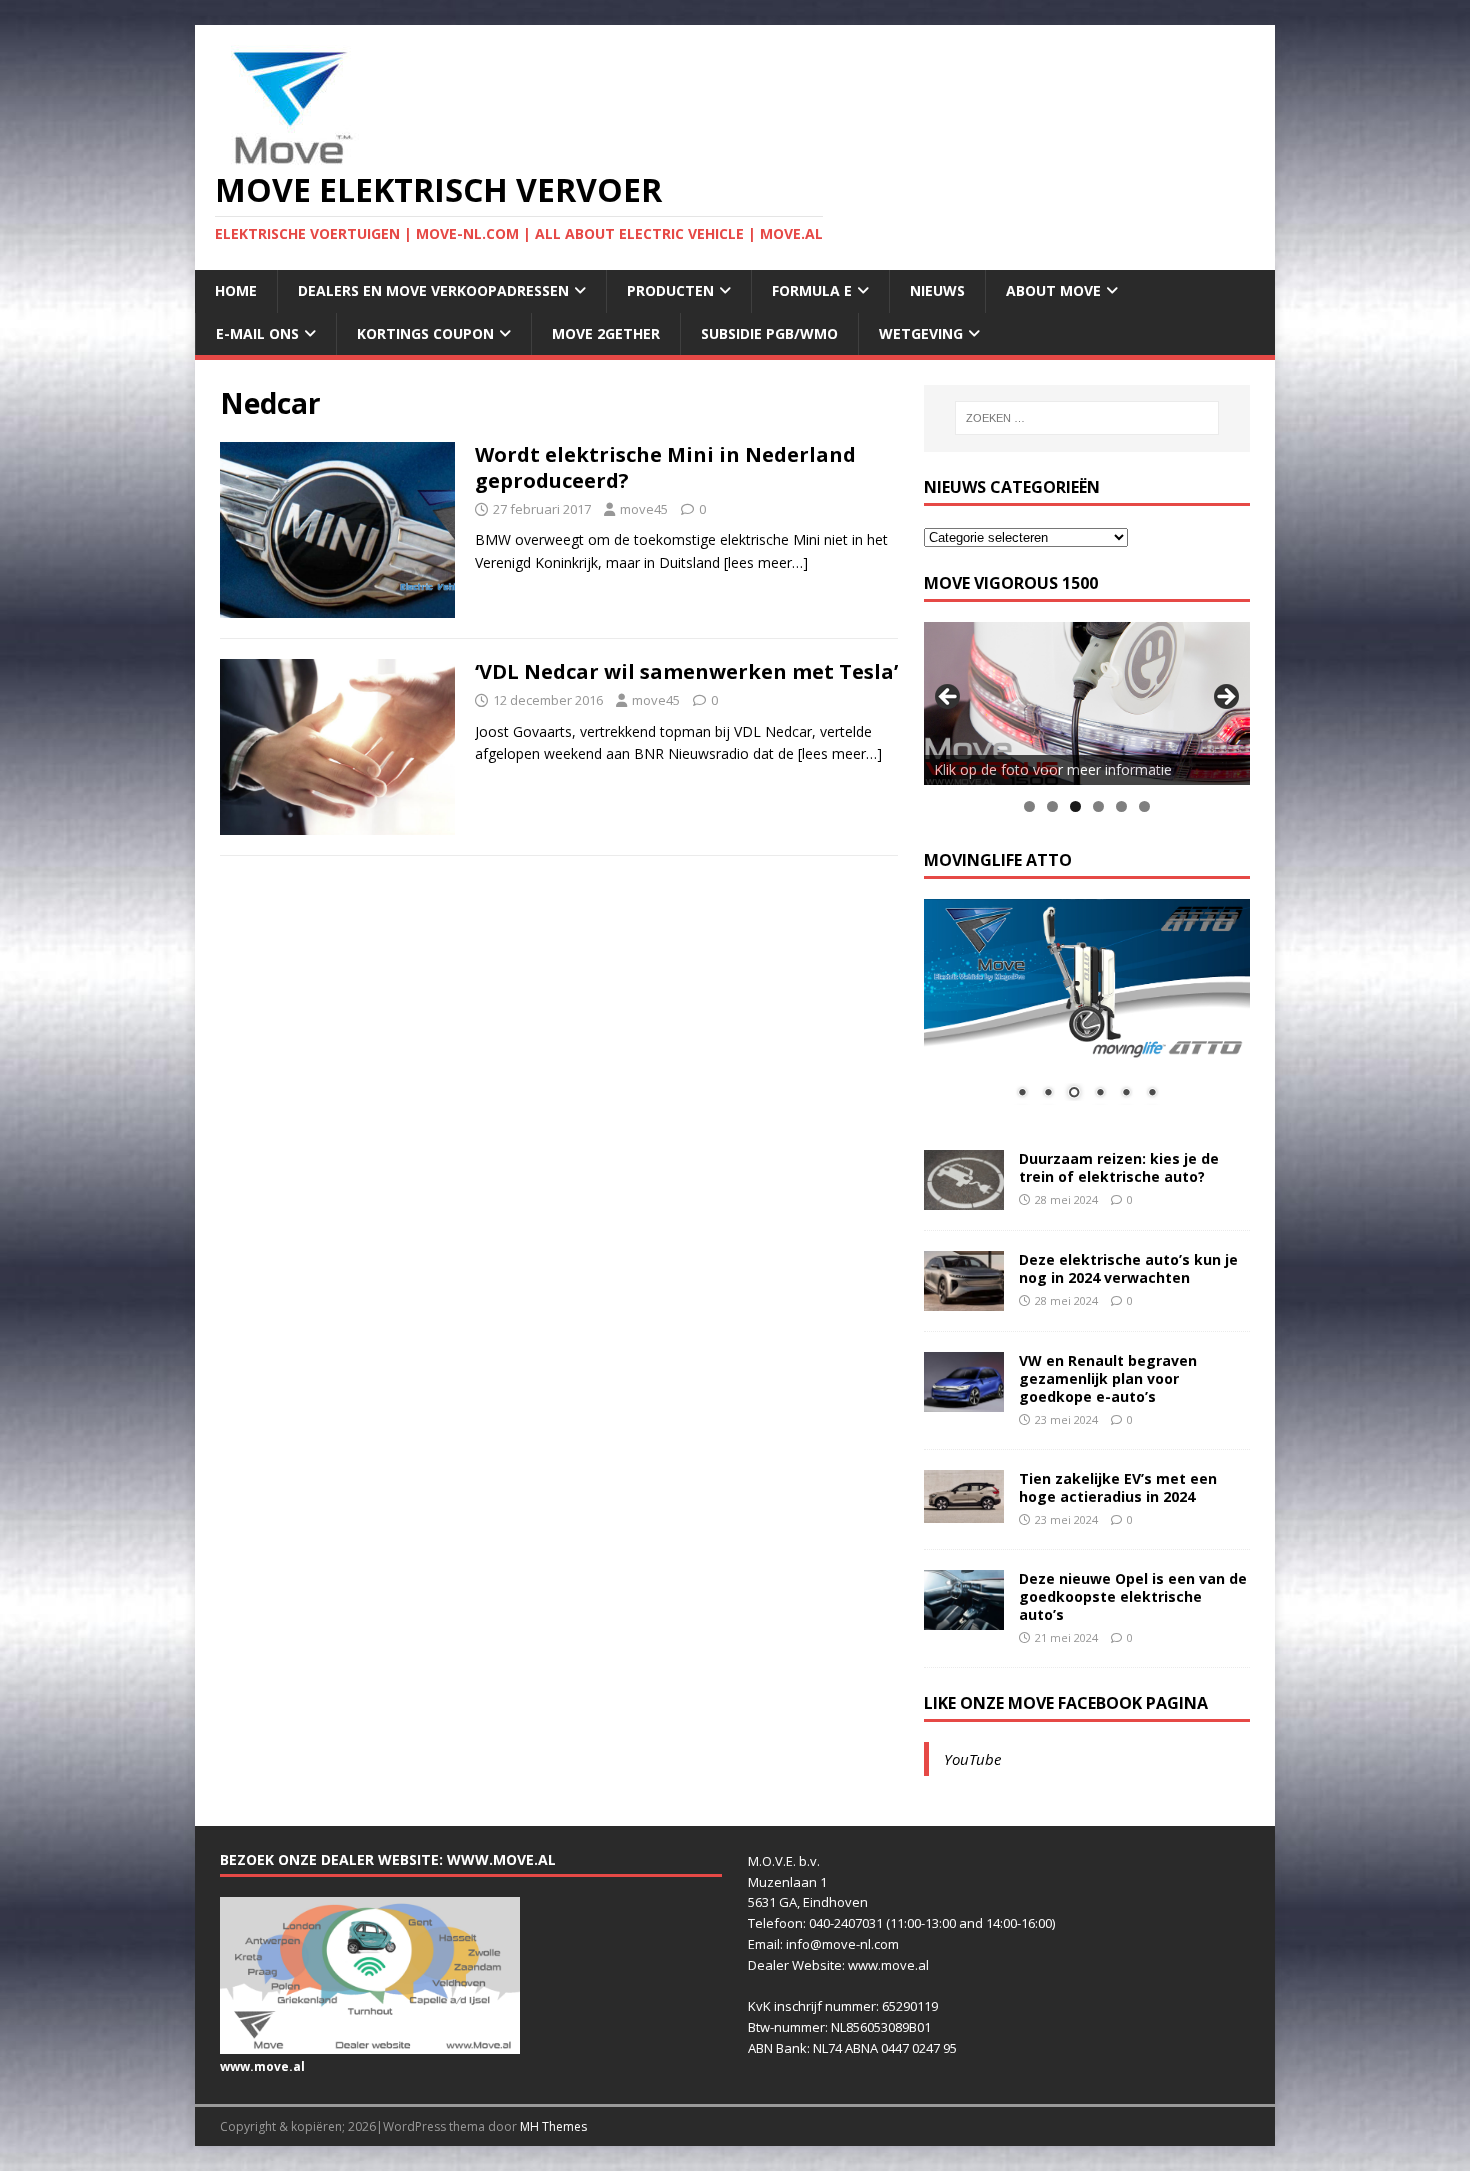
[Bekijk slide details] (1087, 703)
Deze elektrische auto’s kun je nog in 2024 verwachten (1128, 1268)
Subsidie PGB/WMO (769, 333)
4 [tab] (1098, 806)
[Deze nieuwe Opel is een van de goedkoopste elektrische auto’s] (964, 1617)
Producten (670, 290)
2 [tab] (1052, 806)
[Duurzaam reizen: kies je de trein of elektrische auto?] (964, 1197)
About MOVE (1053, 290)
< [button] (949, 698)
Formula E (812, 290)
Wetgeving (921, 333)
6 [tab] (1144, 806)
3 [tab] (1075, 806)
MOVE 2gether (606, 333)
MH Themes (553, 2126)
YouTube (972, 1759)
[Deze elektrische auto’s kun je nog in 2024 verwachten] (964, 1298)
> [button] (1225, 698)
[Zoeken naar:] (1087, 418)
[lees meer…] (766, 562)
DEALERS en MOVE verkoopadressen (433, 290)
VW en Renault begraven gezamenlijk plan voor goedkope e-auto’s (1108, 1378)
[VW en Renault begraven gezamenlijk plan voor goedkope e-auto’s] (964, 1399)
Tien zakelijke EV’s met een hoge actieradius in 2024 (1118, 1487)
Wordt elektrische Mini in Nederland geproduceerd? (665, 467)
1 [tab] (1029, 806)
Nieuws (937, 290)
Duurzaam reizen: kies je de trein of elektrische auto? (1119, 1167)
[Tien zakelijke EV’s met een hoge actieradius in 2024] (964, 1511)
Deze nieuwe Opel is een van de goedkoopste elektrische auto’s (1133, 1596)
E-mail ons (257, 333)
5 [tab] (1121, 806)
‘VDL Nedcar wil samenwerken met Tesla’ (686, 671)
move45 (644, 509)
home (236, 290)
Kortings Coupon (425, 333)
